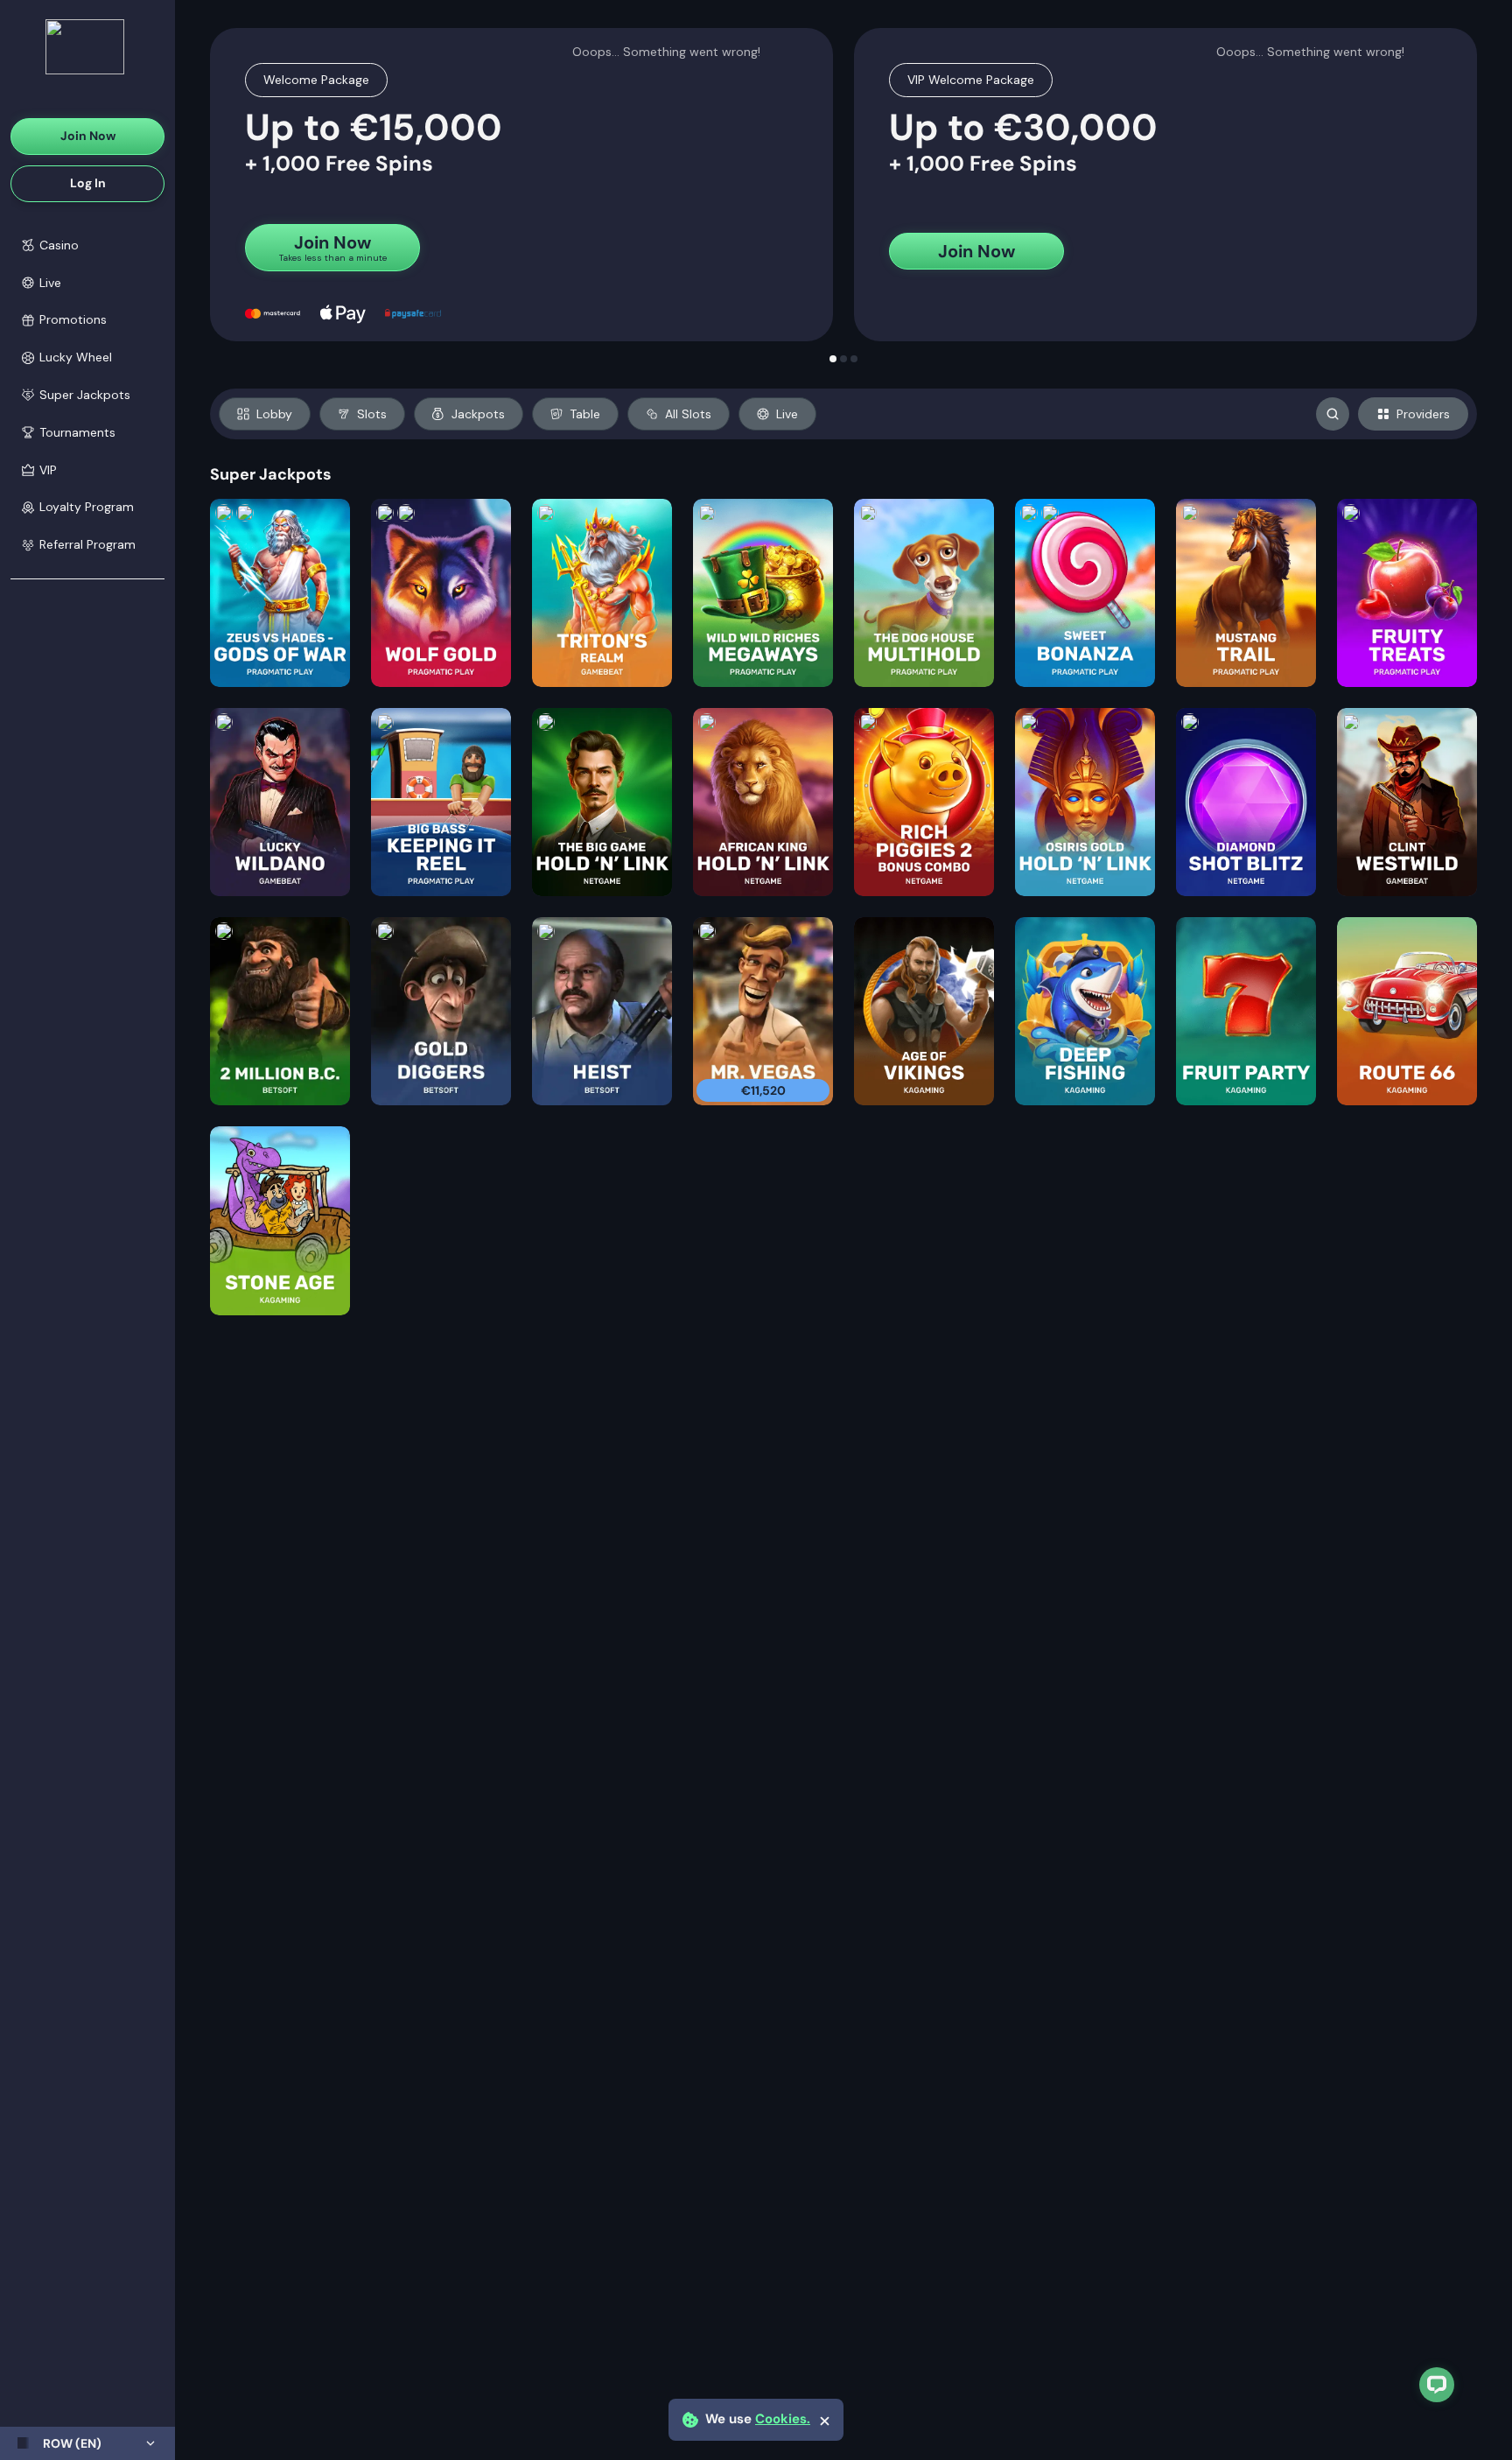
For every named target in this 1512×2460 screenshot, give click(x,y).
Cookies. (783, 2419)
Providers (1423, 414)
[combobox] (87, 2443)
